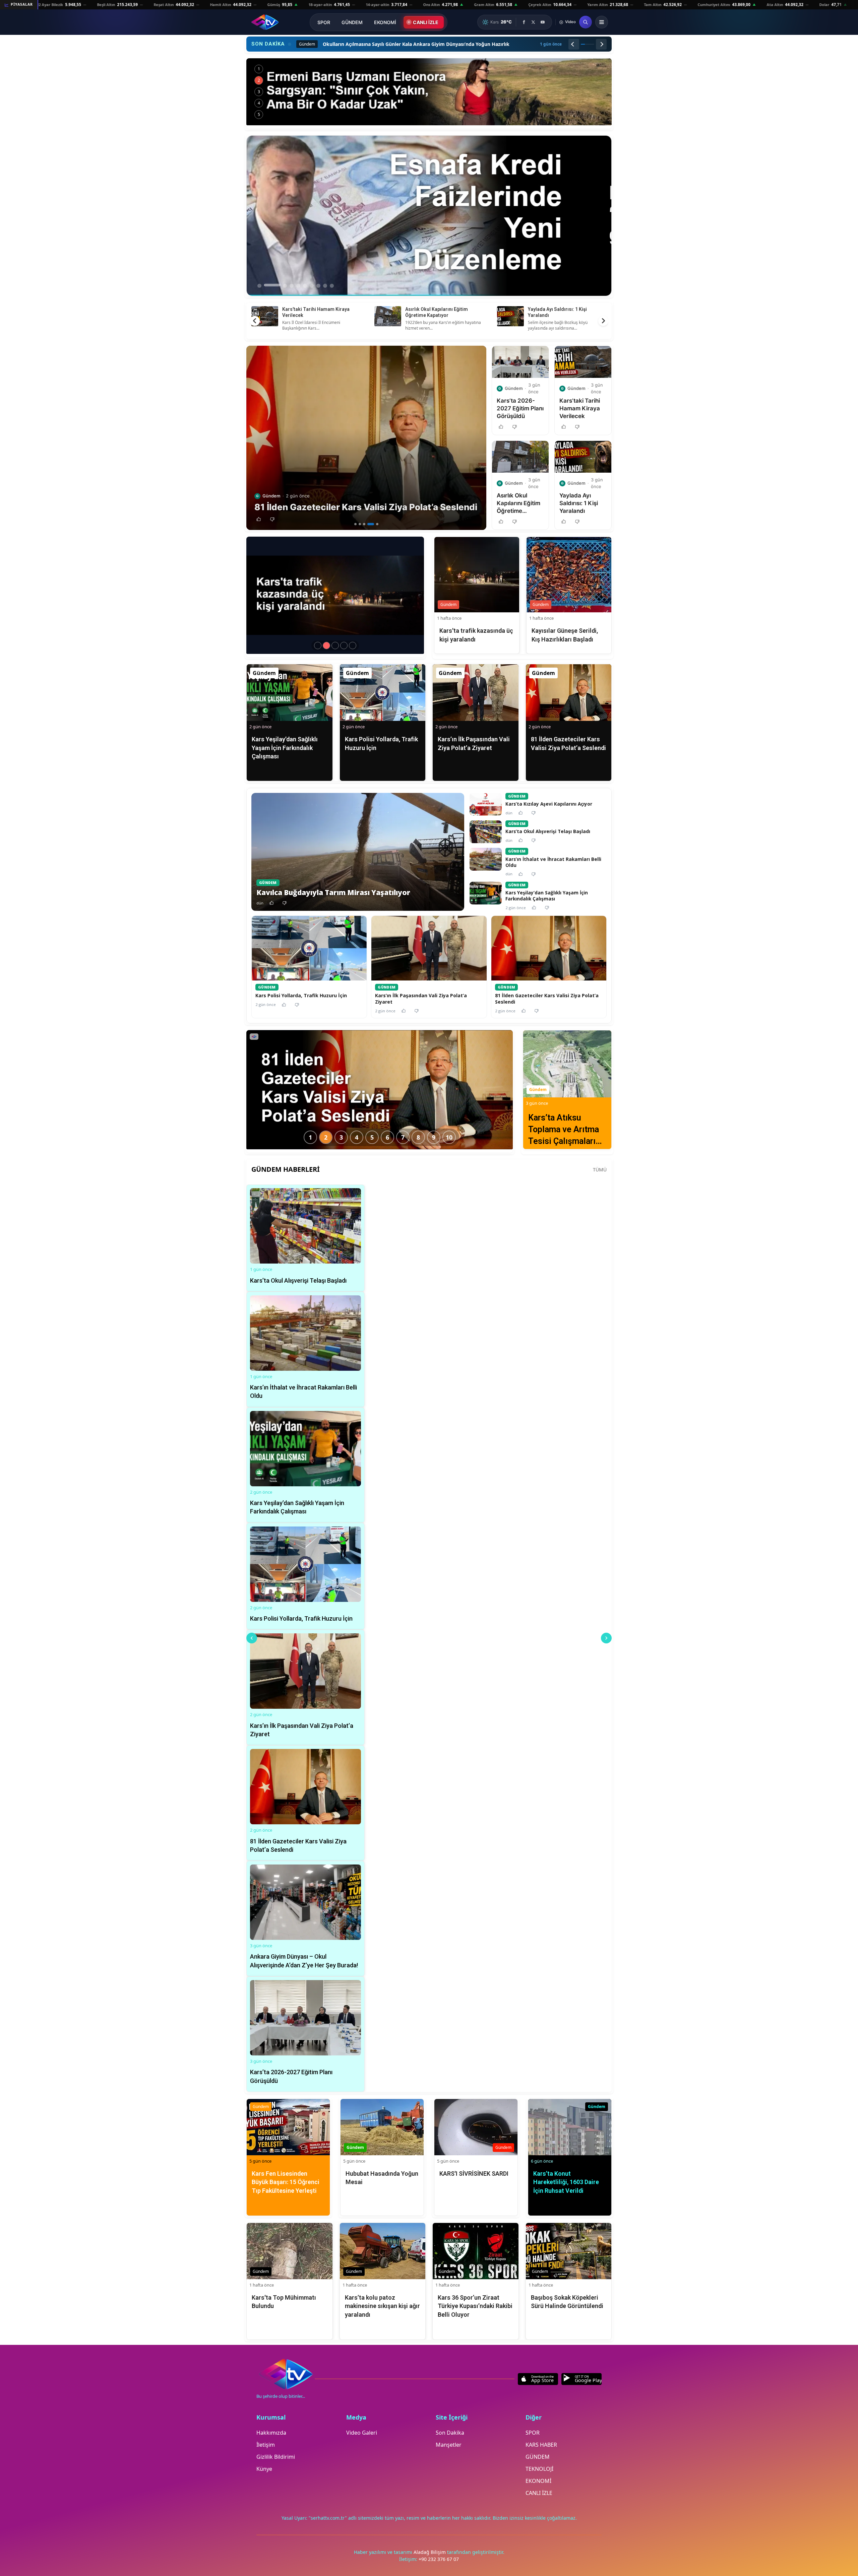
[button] (259, 519)
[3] (364, 524)
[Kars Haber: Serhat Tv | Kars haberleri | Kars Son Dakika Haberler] (265, 22)
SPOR (324, 22)
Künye (264, 2469)
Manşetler (449, 2445)
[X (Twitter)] (533, 22)
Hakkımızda (271, 2433)
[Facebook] (524, 22)
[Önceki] (574, 44)
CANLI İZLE (426, 22)
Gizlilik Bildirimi (276, 2457)
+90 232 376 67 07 (439, 2559)
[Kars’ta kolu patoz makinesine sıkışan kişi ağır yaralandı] (353, 646)
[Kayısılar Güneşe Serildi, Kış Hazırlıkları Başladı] (335, 646)
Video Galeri (362, 2433)
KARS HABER (541, 2445)
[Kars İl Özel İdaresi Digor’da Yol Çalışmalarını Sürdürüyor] (318, 646)
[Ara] (586, 22)
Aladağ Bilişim (430, 2552)
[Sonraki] (601, 44)
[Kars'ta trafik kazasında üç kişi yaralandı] (326, 646)
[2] (360, 524)
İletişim (266, 2445)
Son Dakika (450, 2433)
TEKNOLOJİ (539, 2469)
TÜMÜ (600, 1170)
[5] (375, 524)
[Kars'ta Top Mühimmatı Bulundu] (344, 646)
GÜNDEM (352, 22)
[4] (369, 524)
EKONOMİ (385, 22)
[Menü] (602, 22)
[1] (355, 524)
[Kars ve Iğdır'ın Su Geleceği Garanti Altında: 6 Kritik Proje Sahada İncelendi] (429, 92)
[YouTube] (543, 22)
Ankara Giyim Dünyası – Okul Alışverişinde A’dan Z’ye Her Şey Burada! (440, 315)
